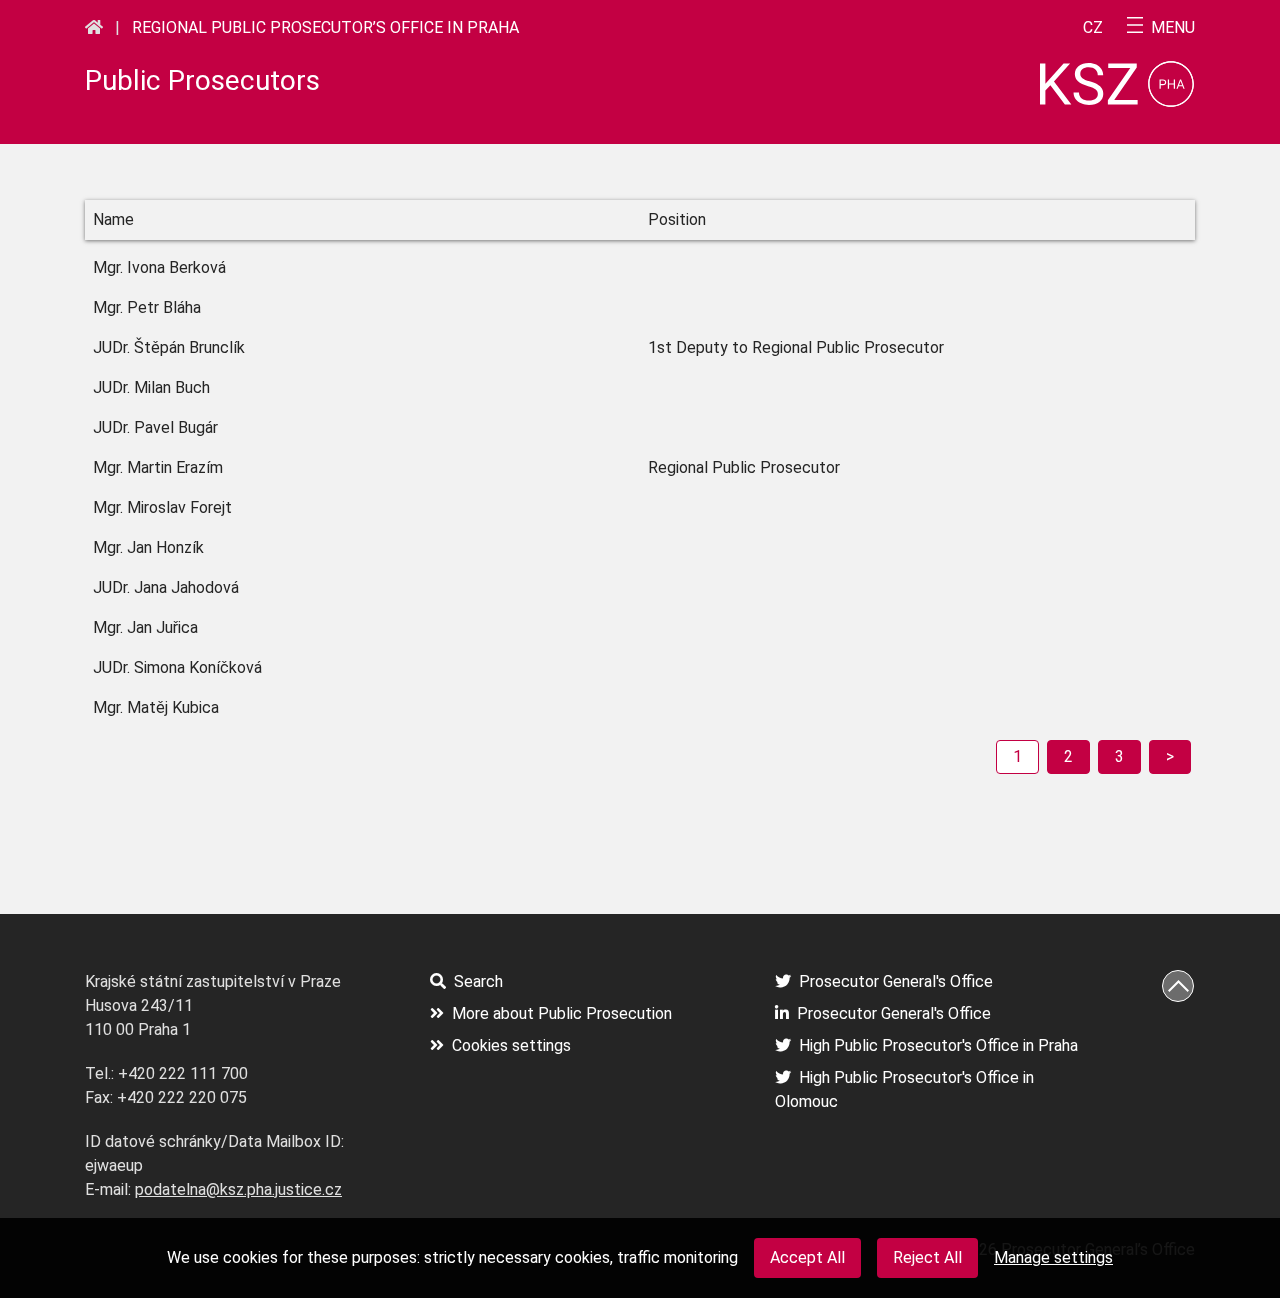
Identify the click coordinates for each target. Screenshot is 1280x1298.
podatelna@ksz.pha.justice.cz (238, 1189)
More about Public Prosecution (562, 1013)
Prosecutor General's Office (896, 981)
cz (1093, 28)
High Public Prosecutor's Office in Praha (938, 1045)
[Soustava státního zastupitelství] (94, 27)
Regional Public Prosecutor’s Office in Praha (325, 27)
